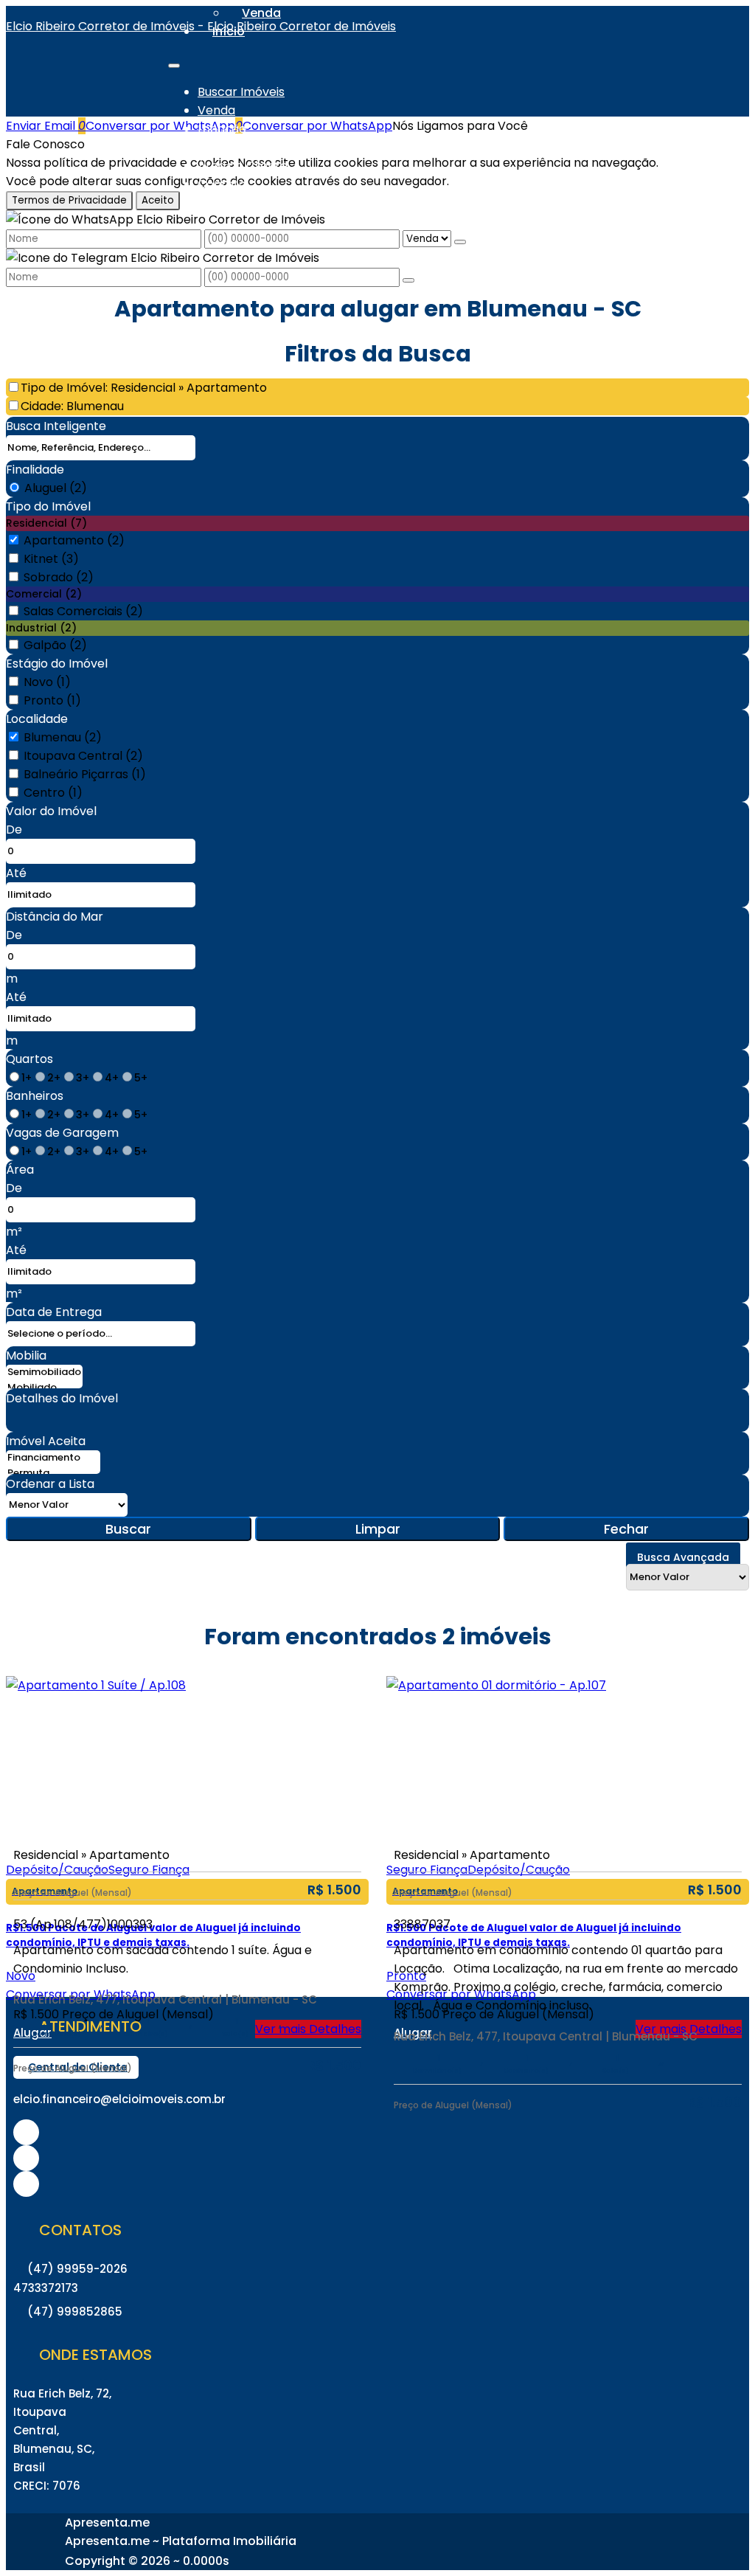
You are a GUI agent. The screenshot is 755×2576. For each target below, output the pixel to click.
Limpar (378, 1529)
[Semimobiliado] (44, 1372)
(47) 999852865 (75, 2312)
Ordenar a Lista (50, 1484)
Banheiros (35, 1096)
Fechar (626, 1529)
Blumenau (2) (63, 737)
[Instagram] (26, 2132)
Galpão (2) (55, 645)
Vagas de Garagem (62, 1133)
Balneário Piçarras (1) (85, 774)
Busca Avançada (683, 1557)
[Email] (26, 2184)
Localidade (37, 719)
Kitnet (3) (51, 559)
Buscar (128, 1529)
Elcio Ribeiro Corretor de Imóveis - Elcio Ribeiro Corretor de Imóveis (201, 26)
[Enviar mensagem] (460, 242)
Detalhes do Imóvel (62, 1398)
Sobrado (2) (59, 577)
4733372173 (46, 2288)
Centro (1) (53, 793)
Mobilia (26, 1355)
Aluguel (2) (56, 488)
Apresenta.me (107, 2523)
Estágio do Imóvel (57, 664)
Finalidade (35, 470)
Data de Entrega (54, 1312)
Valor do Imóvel (51, 811)
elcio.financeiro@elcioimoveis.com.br (119, 2099)
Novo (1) (47, 682)
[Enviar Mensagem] (408, 280)
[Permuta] (53, 1474)
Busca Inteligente (56, 426)
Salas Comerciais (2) (83, 611)
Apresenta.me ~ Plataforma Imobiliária (181, 2541)
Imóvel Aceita (46, 1441)
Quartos (29, 1059)
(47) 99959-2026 (77, 2269)
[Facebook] (26, 2158)
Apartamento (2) (74, 540)
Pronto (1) (52, 700)
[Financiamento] (53, 1458)
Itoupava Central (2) (83, 756)
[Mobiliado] (44, 1388)
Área (20, 1170)
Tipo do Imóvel (48, 506)
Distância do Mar (55, 917)
